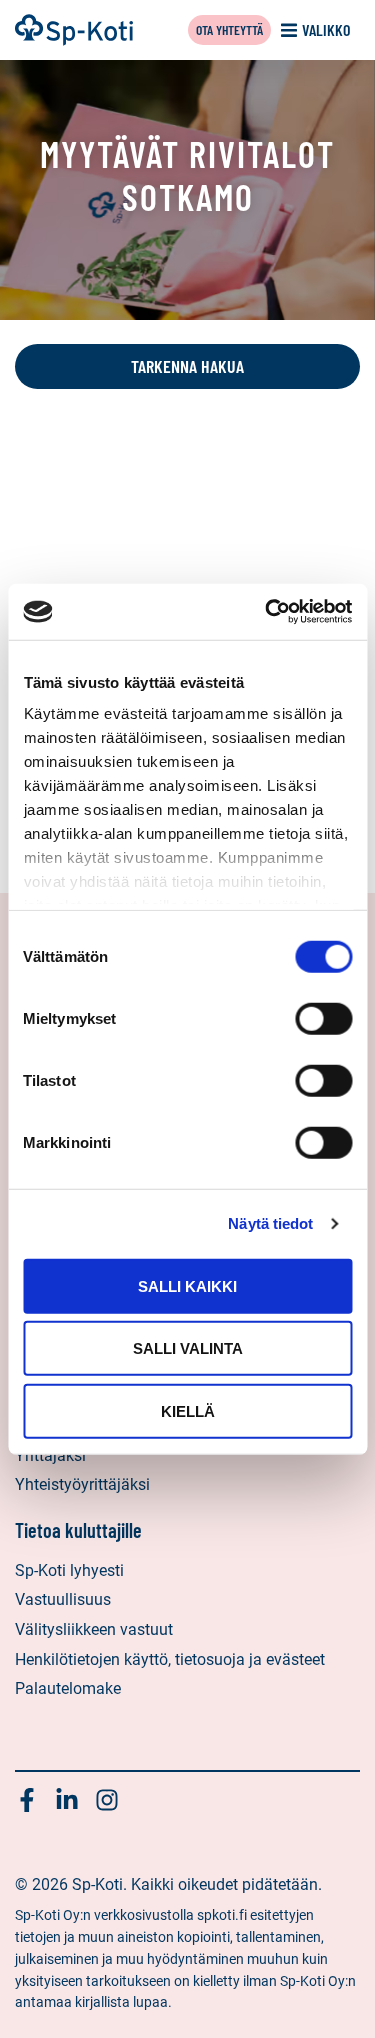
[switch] (323, 1018)
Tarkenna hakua (187, 366)
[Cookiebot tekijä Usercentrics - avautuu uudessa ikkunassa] (267, 612)
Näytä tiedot (270, 1223)
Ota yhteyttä (229, 29)
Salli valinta (188, 1348)
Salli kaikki (187, 1285)
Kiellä (188, 1410)
